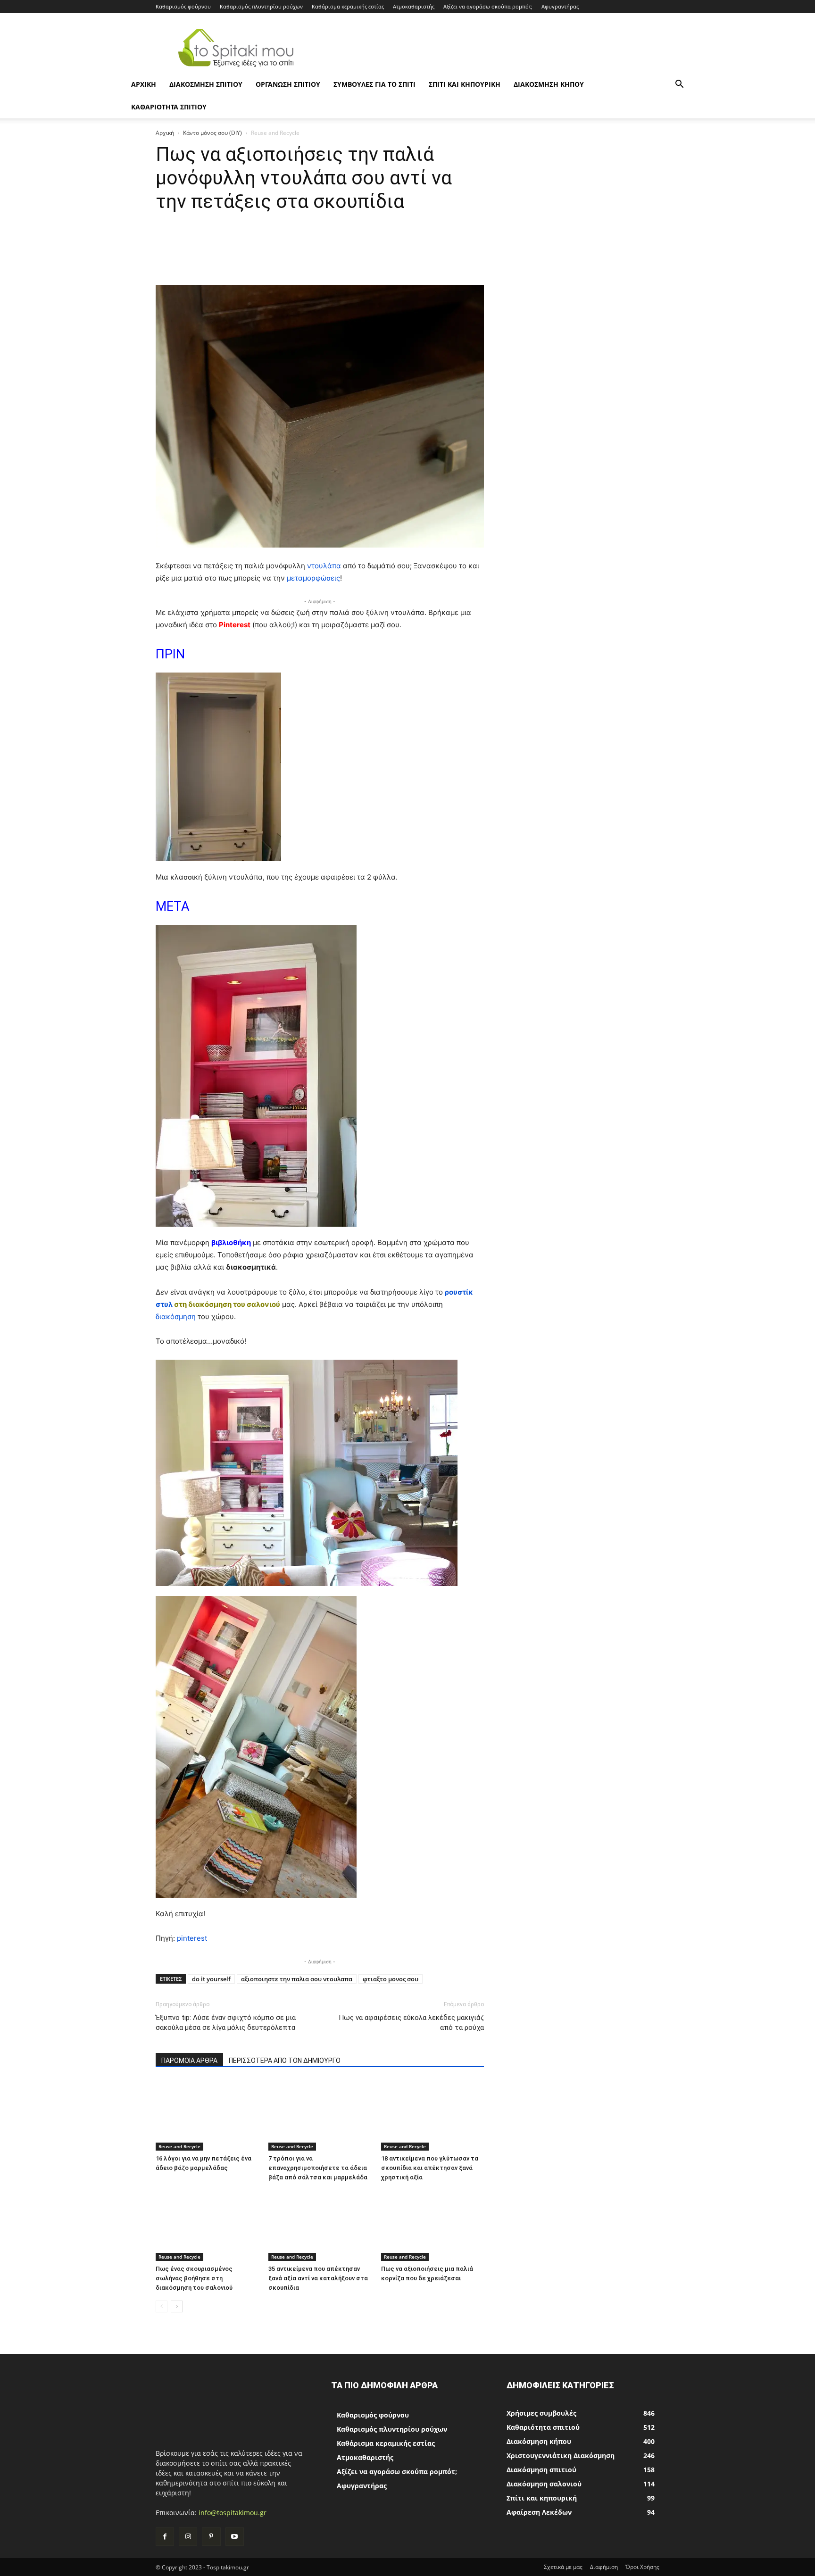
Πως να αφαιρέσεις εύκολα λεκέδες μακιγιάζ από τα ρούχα (411, 2023)
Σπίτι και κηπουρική (465, 84)
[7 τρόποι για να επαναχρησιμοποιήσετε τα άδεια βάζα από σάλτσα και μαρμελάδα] (320, 2115)
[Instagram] (188, 2537)
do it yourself (211, 1979)
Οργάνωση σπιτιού (288, 84)
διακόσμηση (176, 1317)
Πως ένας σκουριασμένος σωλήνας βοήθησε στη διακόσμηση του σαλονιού (194, 2278)
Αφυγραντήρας (560, 6)
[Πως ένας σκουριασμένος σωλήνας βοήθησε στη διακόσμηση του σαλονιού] (207, 2226)
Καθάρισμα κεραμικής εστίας (348, 6)
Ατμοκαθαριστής (414, 6)
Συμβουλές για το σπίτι (374, 84)
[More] (494, 258)
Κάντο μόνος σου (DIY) (212, 133)
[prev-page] (162, 2306)
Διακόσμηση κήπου (549, 84)
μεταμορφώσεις (313, 578)
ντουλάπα (324, 566)
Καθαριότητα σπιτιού (169, 107)
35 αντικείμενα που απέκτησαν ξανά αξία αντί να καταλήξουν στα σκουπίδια (318, 2278)
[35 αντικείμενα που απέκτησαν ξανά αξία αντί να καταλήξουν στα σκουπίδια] (320, 2226)
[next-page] (177, 2306)
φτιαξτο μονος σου (391, 1979)
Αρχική (165, 133)
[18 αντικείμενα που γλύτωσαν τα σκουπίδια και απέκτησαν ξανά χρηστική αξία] (432, 2115)
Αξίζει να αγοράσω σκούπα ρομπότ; (488, 6)
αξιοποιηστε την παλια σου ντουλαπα (297, 1979)
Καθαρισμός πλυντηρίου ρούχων (261, 6)
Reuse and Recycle (179, 2146)
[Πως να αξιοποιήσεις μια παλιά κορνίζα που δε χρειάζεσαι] (432, 2226)
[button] (679, 85)
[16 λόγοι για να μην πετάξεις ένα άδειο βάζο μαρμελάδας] (207, 2115)
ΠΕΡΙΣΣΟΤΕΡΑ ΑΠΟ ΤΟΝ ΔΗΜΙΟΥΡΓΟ (285, 2061)
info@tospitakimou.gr (233, 2513)
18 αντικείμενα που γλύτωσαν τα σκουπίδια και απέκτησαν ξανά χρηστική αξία (430, 2168)
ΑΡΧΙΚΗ (144, 84)
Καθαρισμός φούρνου (183, 6)
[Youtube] (235, 2537)
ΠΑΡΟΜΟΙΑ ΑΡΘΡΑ (189, 2061)
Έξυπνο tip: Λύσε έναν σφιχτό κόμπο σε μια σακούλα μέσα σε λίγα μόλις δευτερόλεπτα (226, 2023)
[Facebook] (165, 2537)
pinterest (192, 1938)
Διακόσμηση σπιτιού (206, 84)
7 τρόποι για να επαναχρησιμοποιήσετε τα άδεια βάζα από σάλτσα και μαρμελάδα (318, 2168)
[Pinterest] (211, 2537)
